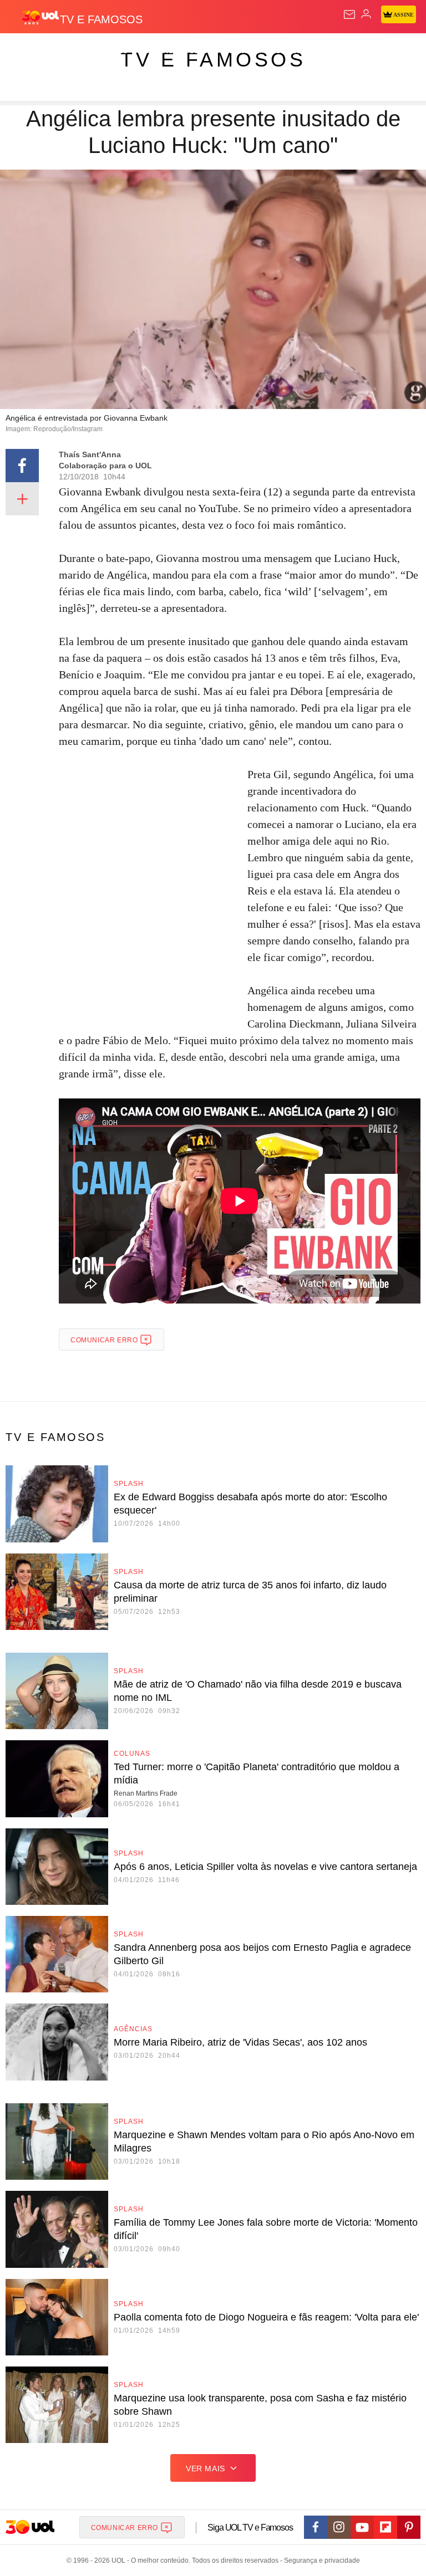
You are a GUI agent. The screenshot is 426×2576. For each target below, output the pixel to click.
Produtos (26, 51)
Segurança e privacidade (320, 2560)
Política (201, 51)
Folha (334, 51)
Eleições (110, 51)
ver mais (206, 2468)
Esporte (374, 51)
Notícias (156, 51)
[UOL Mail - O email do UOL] (349, 14)
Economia (291, 51)
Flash (69, 51)
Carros (244, 51)
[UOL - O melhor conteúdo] (40, 17)
